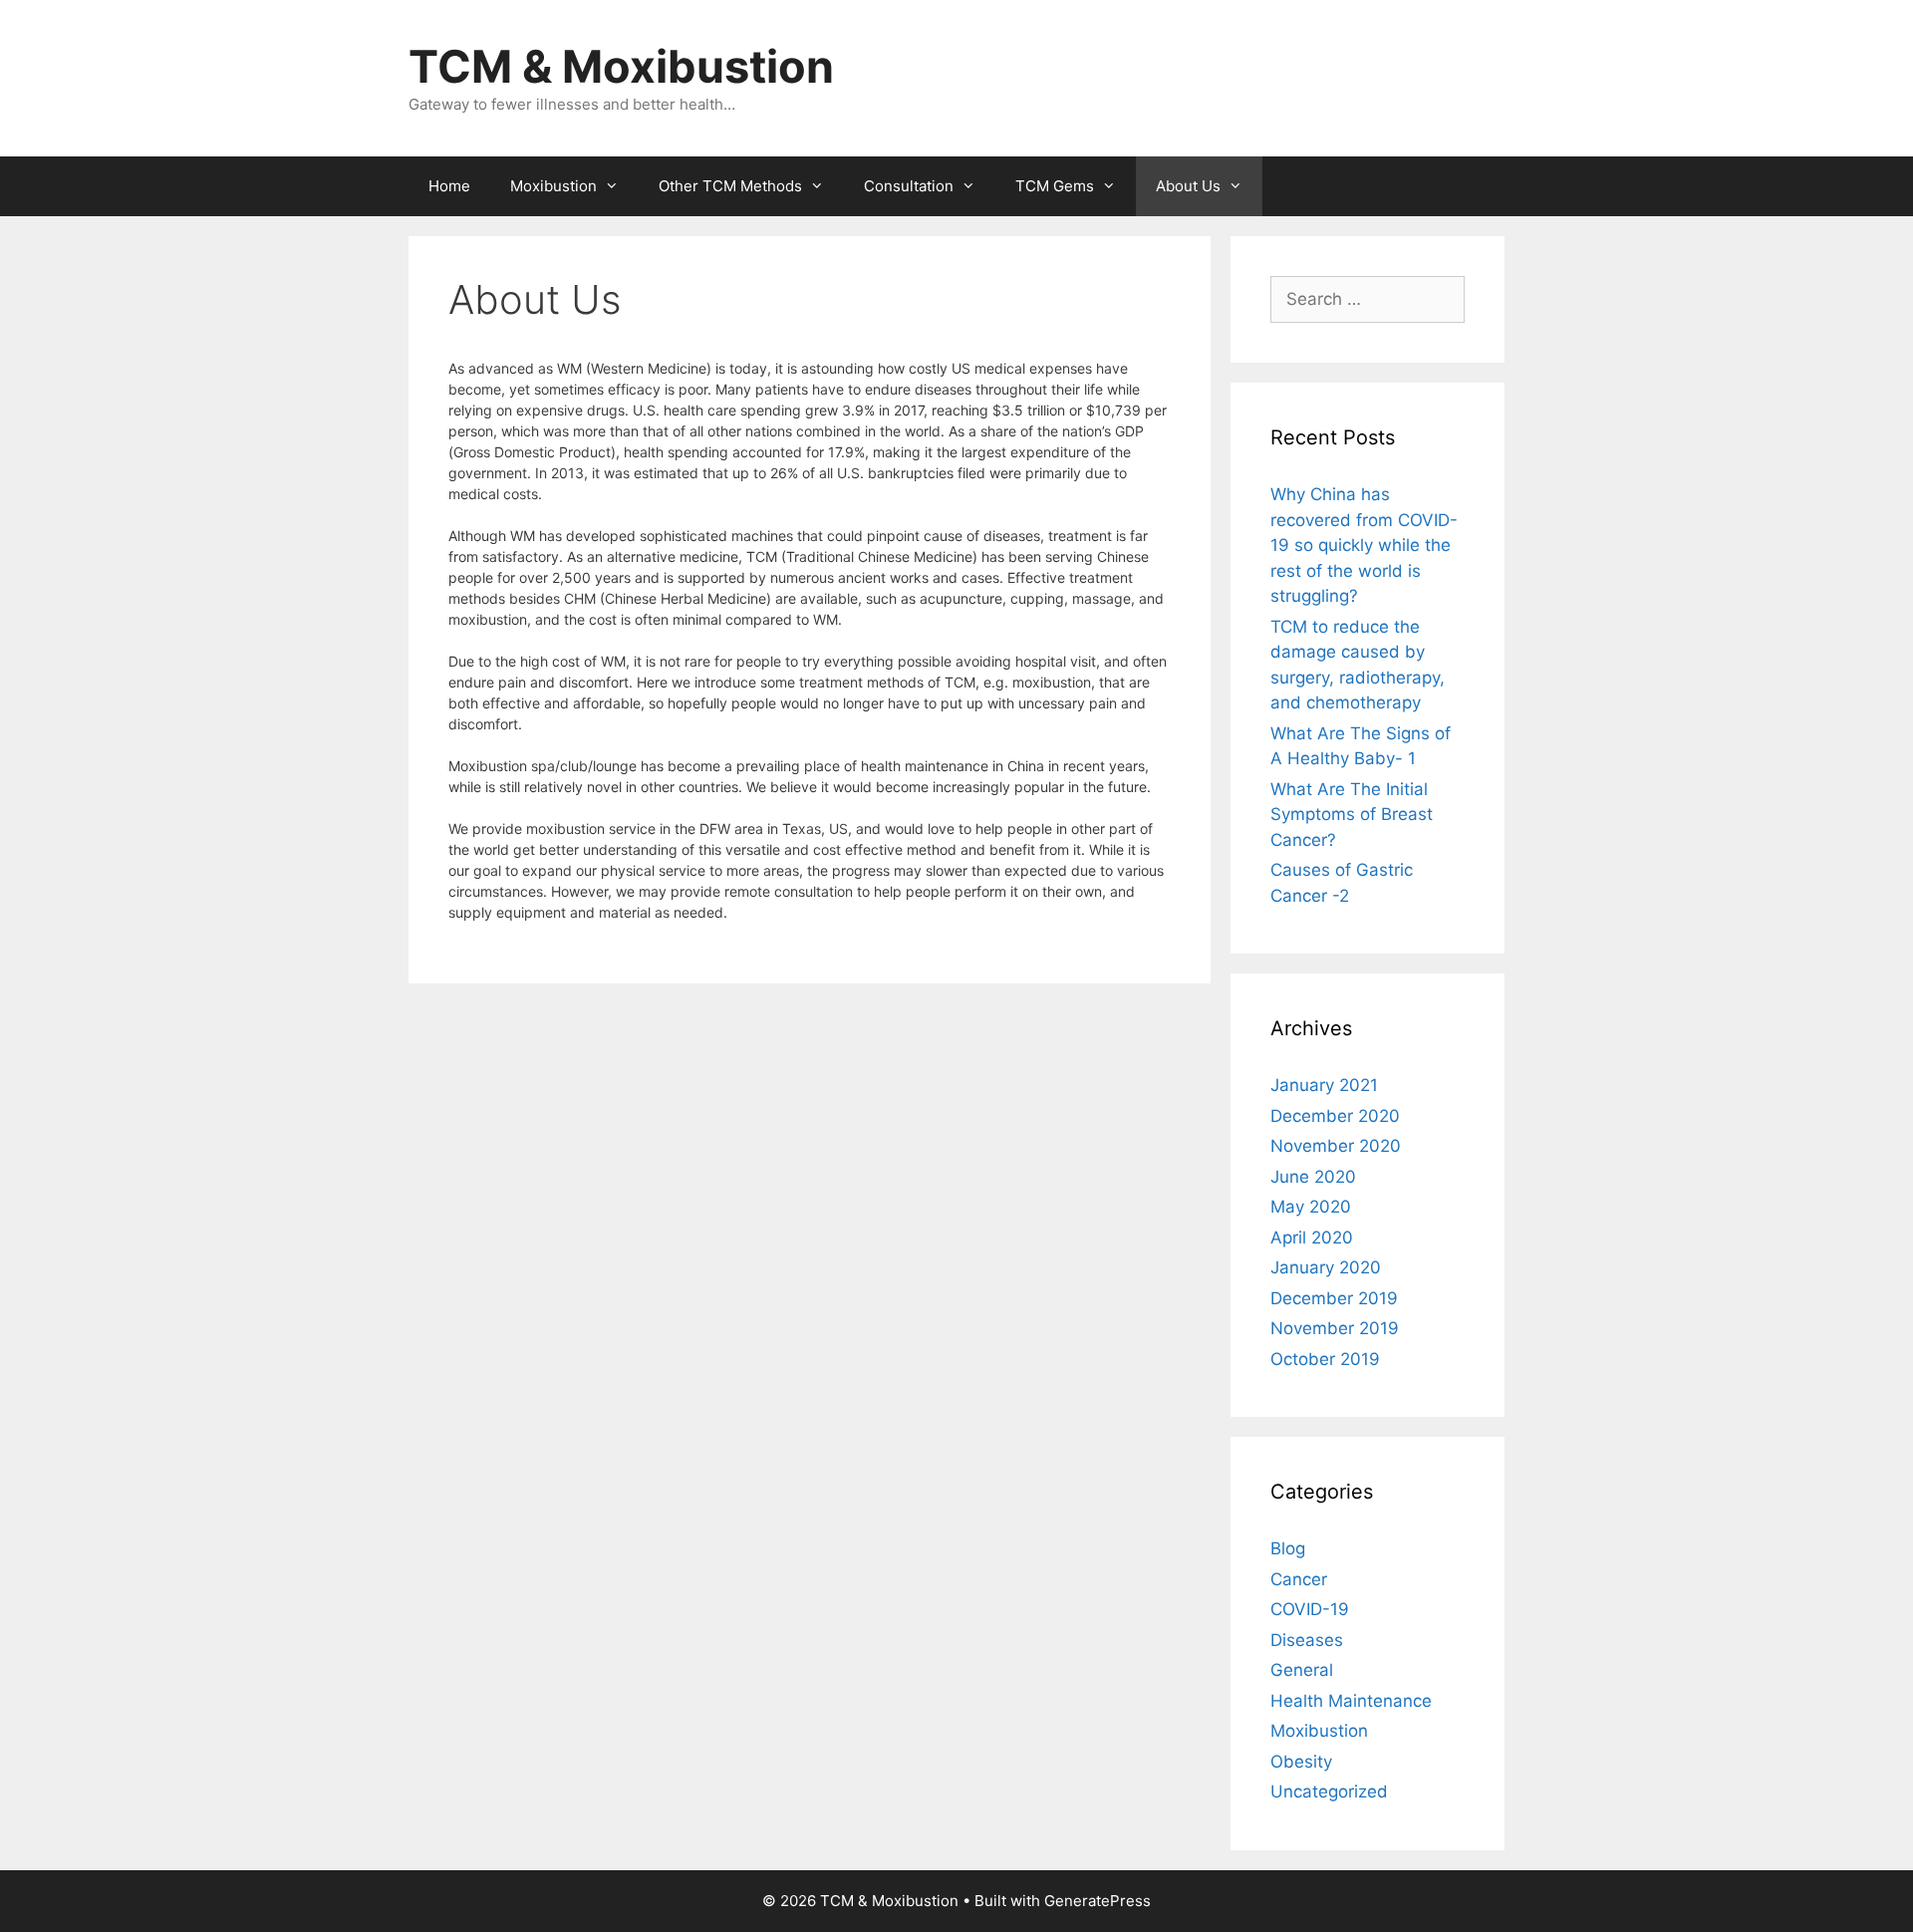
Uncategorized (1329, 1792)
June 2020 (1313, 1177)
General (1302, 1670)
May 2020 (1311, 1207)
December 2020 (1335, 1116)
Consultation (909, 186)
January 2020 (1326, 1267)
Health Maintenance (1351, 1701)
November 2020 (1336, 1146)
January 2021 (1324, 1085)
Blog (1288, 1548)
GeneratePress (1097, 1901)
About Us (1188, 186)
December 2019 (1334, 1298)
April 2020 (1312, 1238)
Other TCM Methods (730, 186)
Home (449, 186)
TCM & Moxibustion (621, 66)
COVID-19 (1310, 1609)
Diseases (1307, 1640)
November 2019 (1335, 1328)
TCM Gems (1055, 186)
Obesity (1301, 1762)
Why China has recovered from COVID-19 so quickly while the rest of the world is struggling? (1364, 545)
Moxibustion (553, 186)
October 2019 (1325, 1359)
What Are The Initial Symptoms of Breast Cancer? (1352, 815)
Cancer (1299, 1579)
